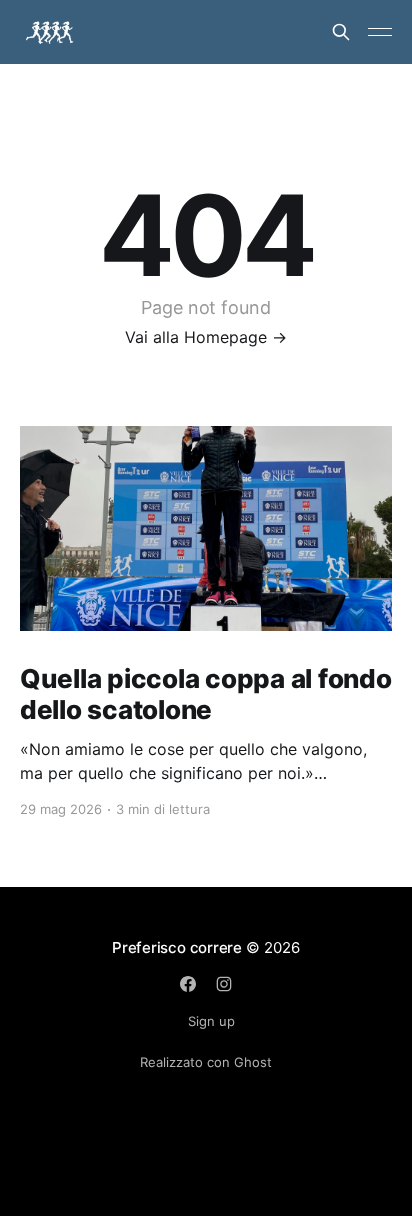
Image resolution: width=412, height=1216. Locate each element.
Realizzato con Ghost (206, 1062)
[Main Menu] (380, 32)
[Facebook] (188, 984)
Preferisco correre (177, 947)
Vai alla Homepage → (206, 337)
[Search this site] (341, 32)
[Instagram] (224, 984)
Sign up (211, 1021)
